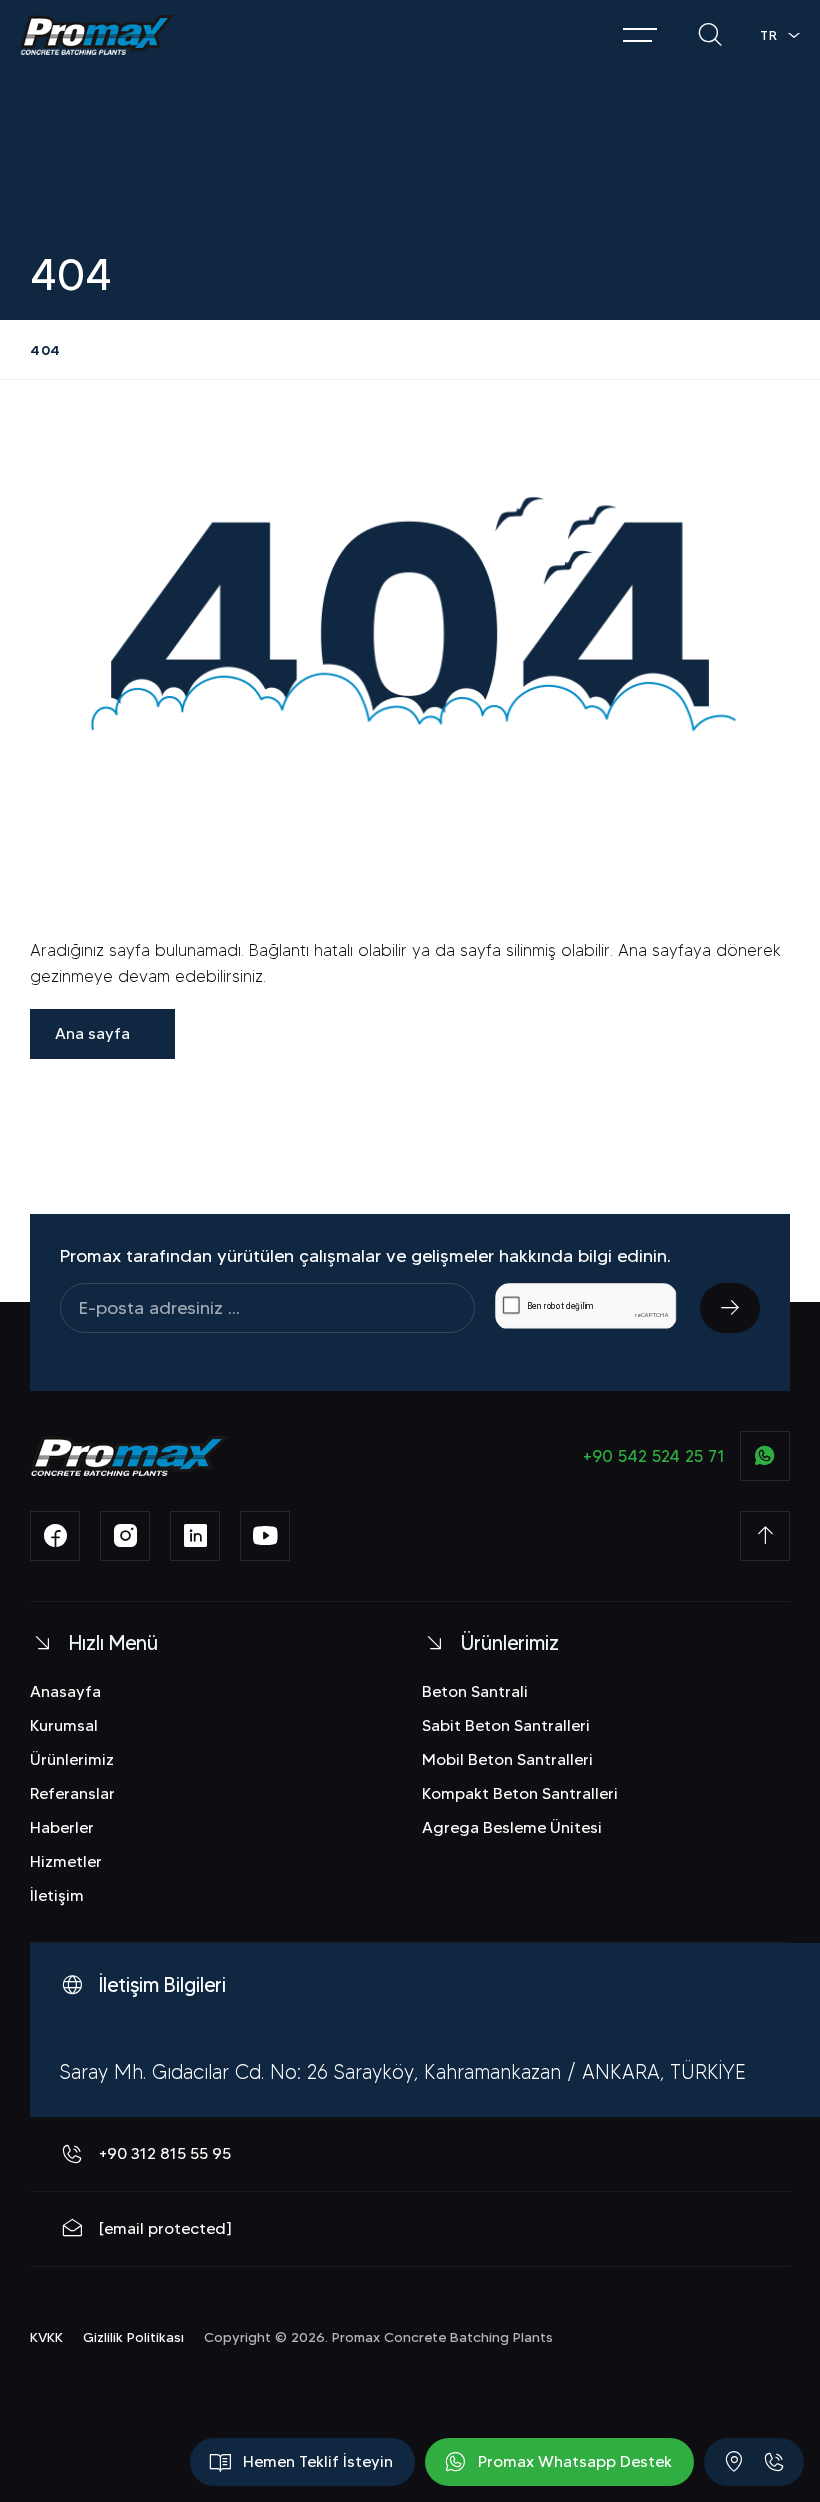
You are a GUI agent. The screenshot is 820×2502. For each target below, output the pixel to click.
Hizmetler (66, 1861)
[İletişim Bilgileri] (734, 2462)
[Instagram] (125, 1536)
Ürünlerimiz (72, 1759)
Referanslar (72, 1793)
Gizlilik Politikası (133, 2337)
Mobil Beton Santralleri (507, 1759)
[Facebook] (55, 1536)
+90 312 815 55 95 (165, 2153)
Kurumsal (64, 1725)
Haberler (62, 1827)
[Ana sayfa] (97, 35)
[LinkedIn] (195, 1536)
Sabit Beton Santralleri (506, 1725)
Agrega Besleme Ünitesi (512, 1827)
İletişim (57, 1895)
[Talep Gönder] (730, 1308)
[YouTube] (265, 1536)
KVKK (46, 2337)
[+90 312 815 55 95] (774, 2462)
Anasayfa (65, 1691)
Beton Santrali (475, 1691)
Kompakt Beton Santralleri (520, 1793)
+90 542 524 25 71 (654, 1456)
